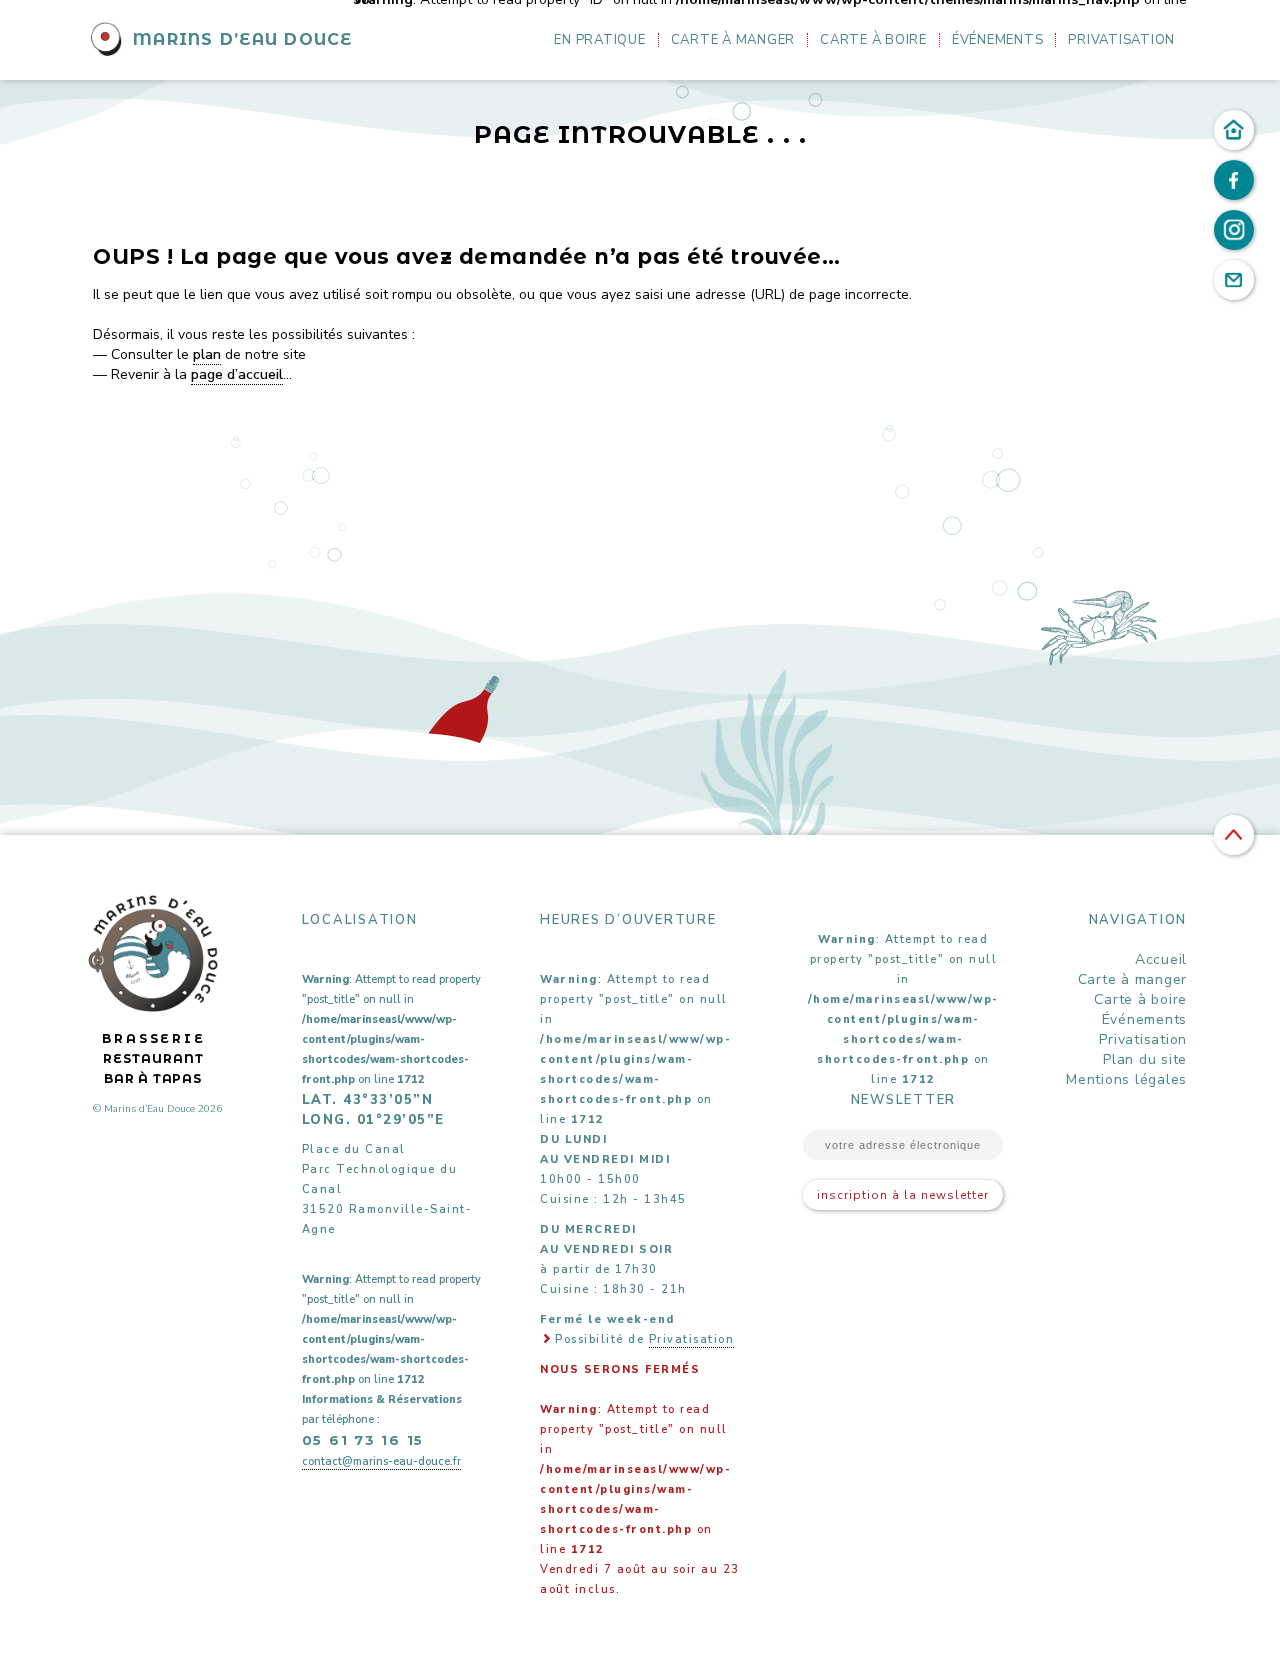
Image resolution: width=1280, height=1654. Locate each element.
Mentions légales (1126, 1079)
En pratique (599, 40)
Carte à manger (733, 40)
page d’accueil (237, 374)
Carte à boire (873, 40)
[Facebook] (1234, 180)
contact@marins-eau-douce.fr (381, 1461)
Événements (998, 40)
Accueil (1161, 959)
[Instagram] (1234, 230)
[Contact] (1234, 280)
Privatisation (1121, 40)
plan (207, 354)
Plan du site (1145, 1059)
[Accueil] (1234, 130)
